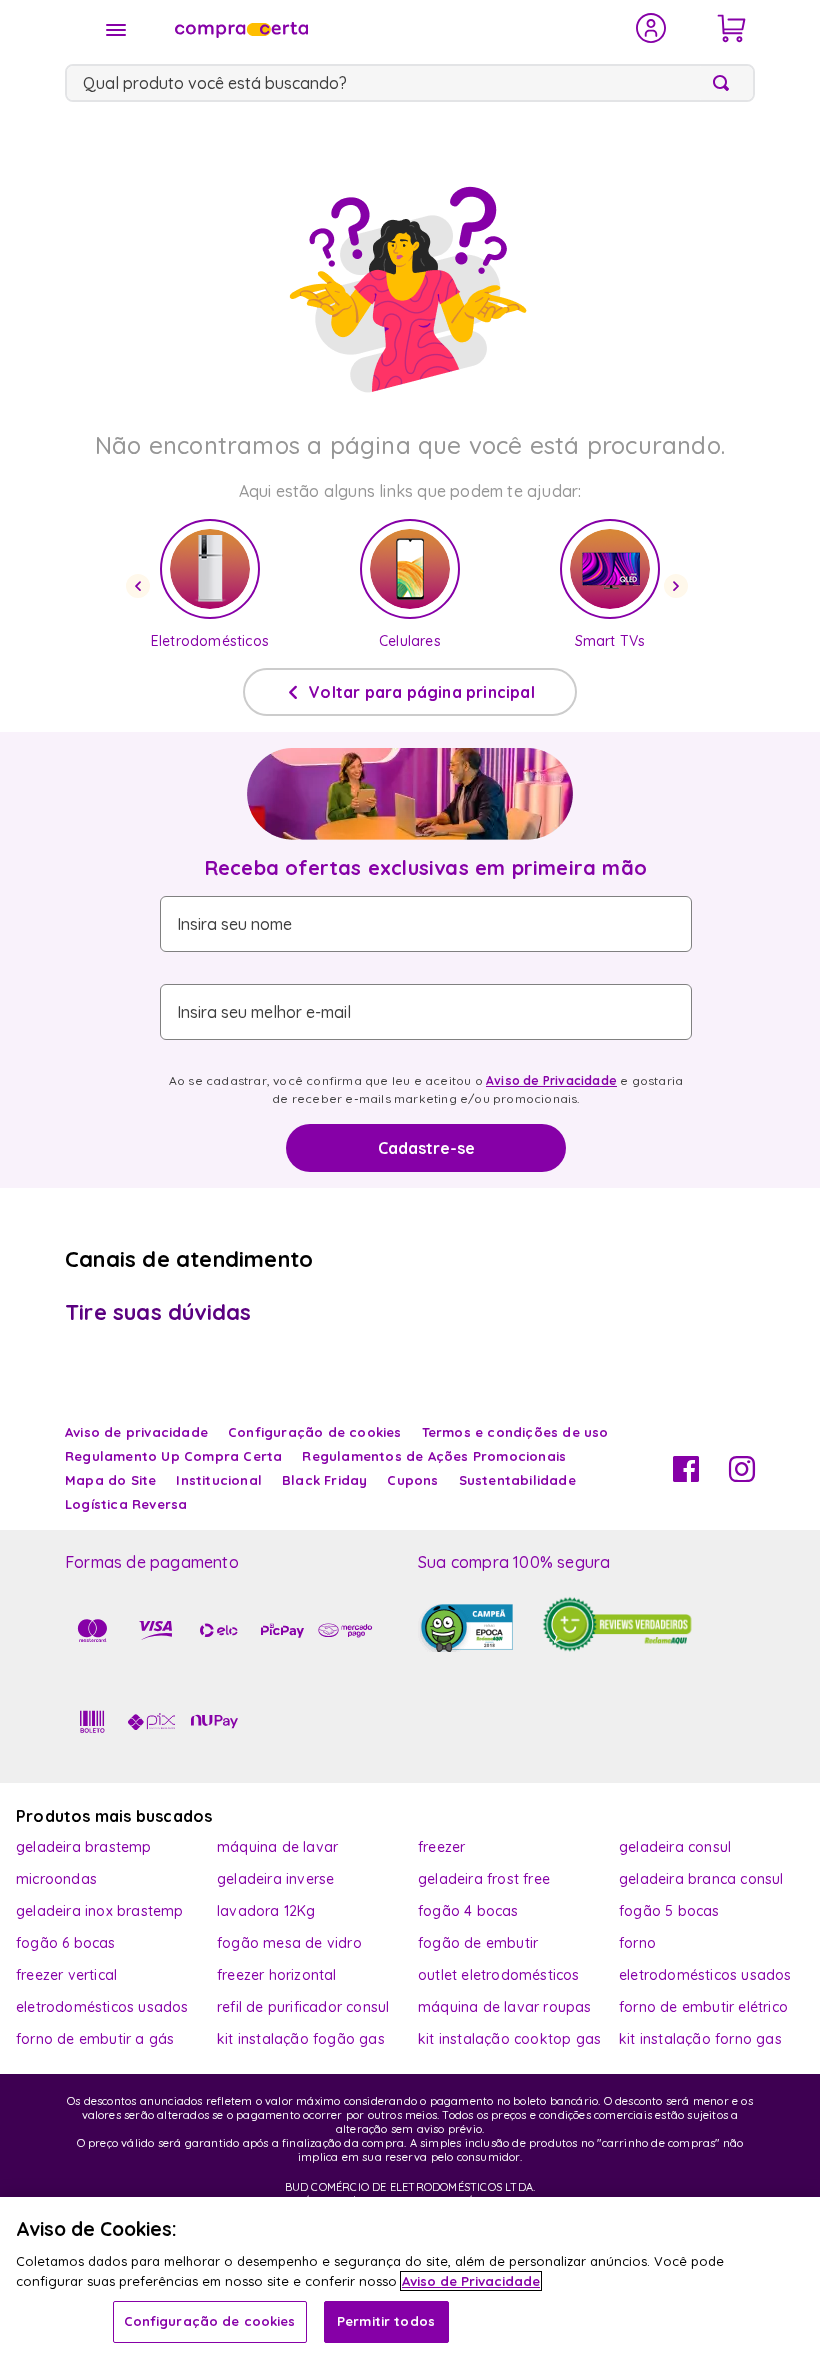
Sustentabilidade (517, 1480)
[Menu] (116, 30)
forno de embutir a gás (95, 2039)
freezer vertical (66, 1975)
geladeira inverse (275, 1879)
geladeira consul (675, 1847)
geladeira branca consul (701, 1879)
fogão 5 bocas (669, 1911)
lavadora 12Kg (266, 1911)
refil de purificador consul (303, 2007)
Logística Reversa (126, 1504)
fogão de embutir (478, 1943)
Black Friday (324, 1480)
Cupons (412, 1480)
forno (637, 1943)
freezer (441, 1847)
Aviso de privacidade (136, 1432)
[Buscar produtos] (725, 83)
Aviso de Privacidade (551, 1080)
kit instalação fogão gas (301, 2039)
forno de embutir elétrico (703, 2007)
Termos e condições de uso (515, 1432)
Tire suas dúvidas (158, 1312)
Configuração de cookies (210, 2321)
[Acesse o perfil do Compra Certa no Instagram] (742, 1476)
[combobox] (410, 83)
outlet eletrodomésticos (499, 1975)
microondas (56, 1879)
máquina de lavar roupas (505, 2007)
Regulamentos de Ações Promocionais (434, 1456)
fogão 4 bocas (468, 1911)
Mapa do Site (110, 1480)
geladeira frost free (484, 1879)
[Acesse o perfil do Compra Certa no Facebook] (686, 1476)
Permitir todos (386, 2321)
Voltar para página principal (422, 692)
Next (679, 586)
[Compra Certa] (392, 28)
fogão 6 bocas (66, 1943)
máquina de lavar (277, 1847)
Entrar (651, 28)
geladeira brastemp (84, 1847)
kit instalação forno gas (700, 2039)
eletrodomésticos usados (705, 1975)
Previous (141, 586)
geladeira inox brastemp (100, 1911)
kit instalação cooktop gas (509, 2039)
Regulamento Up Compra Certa (173, 1456)
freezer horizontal (277, 1975)
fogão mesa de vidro (289, 1943)
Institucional (219, 1480)
